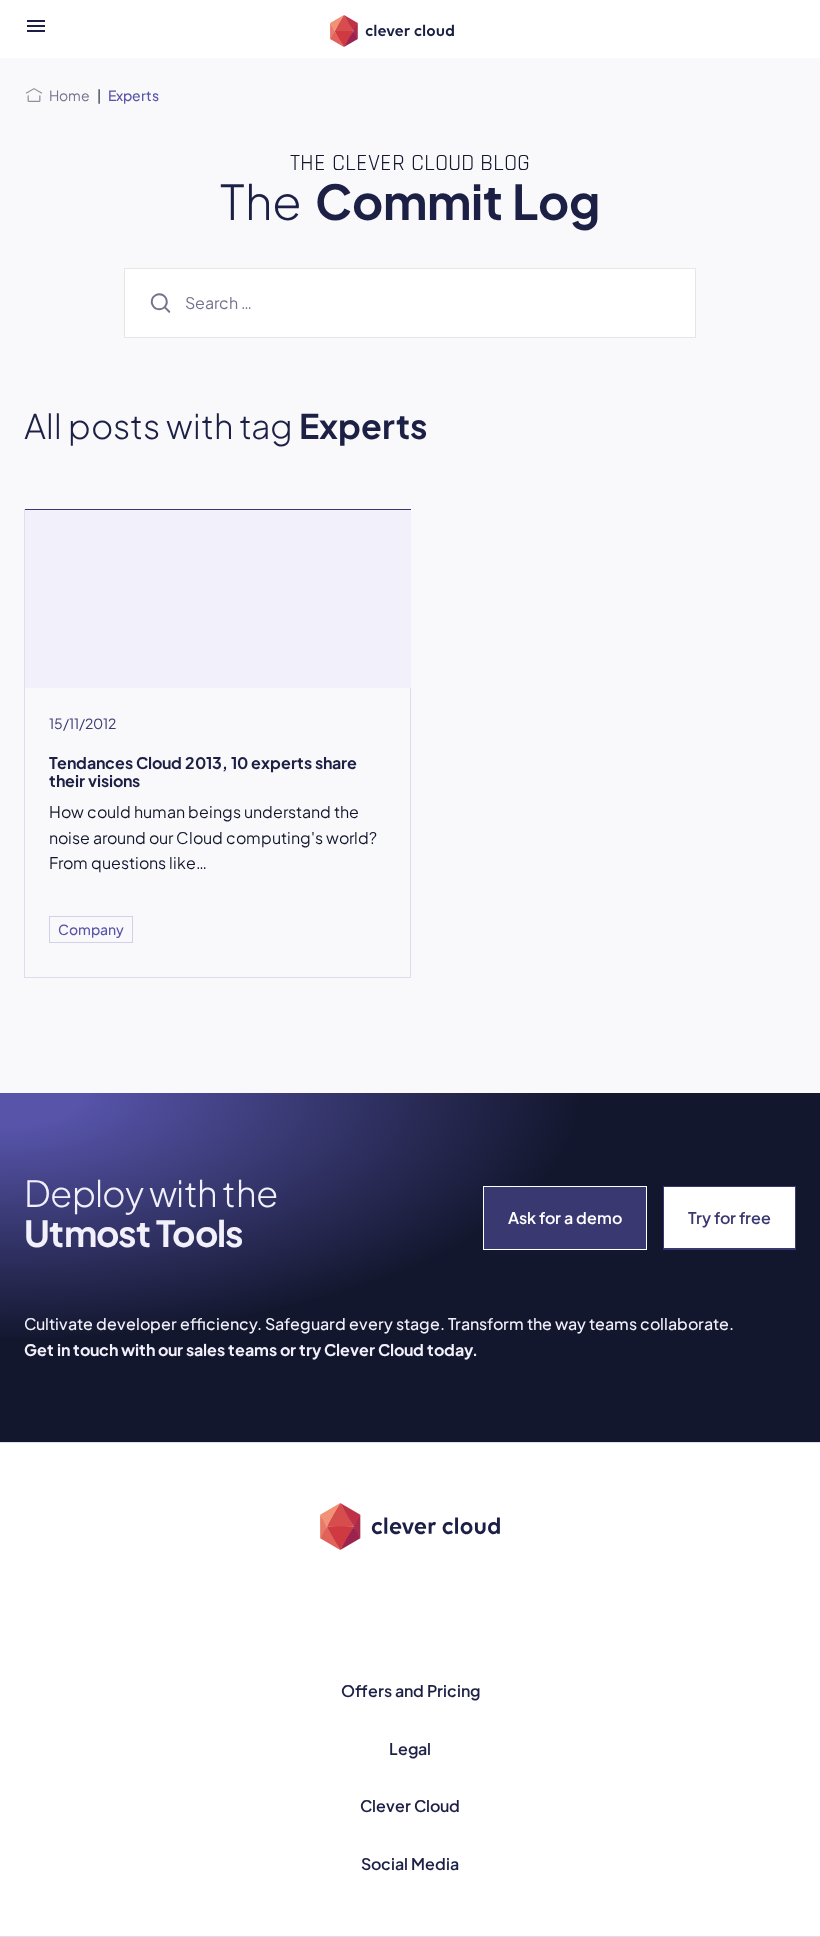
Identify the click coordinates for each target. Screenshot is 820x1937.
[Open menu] (36, 29)
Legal (410, 1748)
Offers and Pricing (410, 1690)
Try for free (729, 1217)
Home (69, 95)
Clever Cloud (410, 1805)
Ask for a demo (565, 1217)
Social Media (410, 1863)
